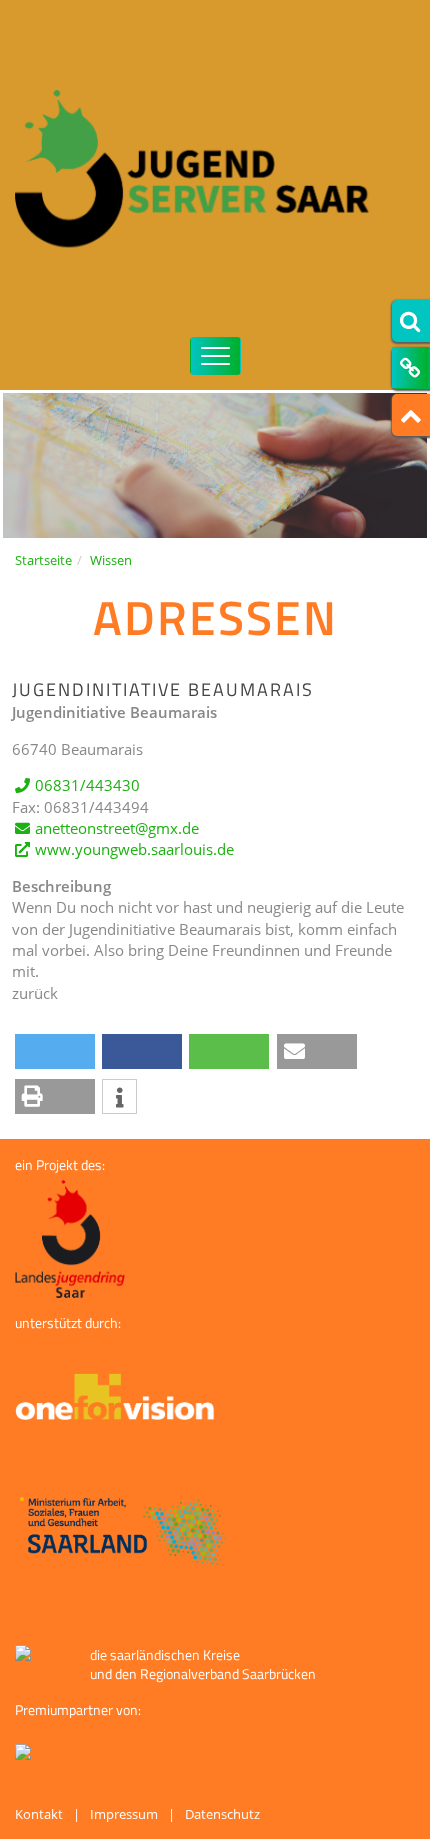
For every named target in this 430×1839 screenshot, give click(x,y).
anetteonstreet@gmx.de (117, 828)
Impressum (124, 1814)
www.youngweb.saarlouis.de (134, 849)
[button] (55, 1051)
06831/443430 (87, 785)
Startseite (43, 560)
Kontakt (39, 1814)
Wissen (111, 560)
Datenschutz (222, 1814)
